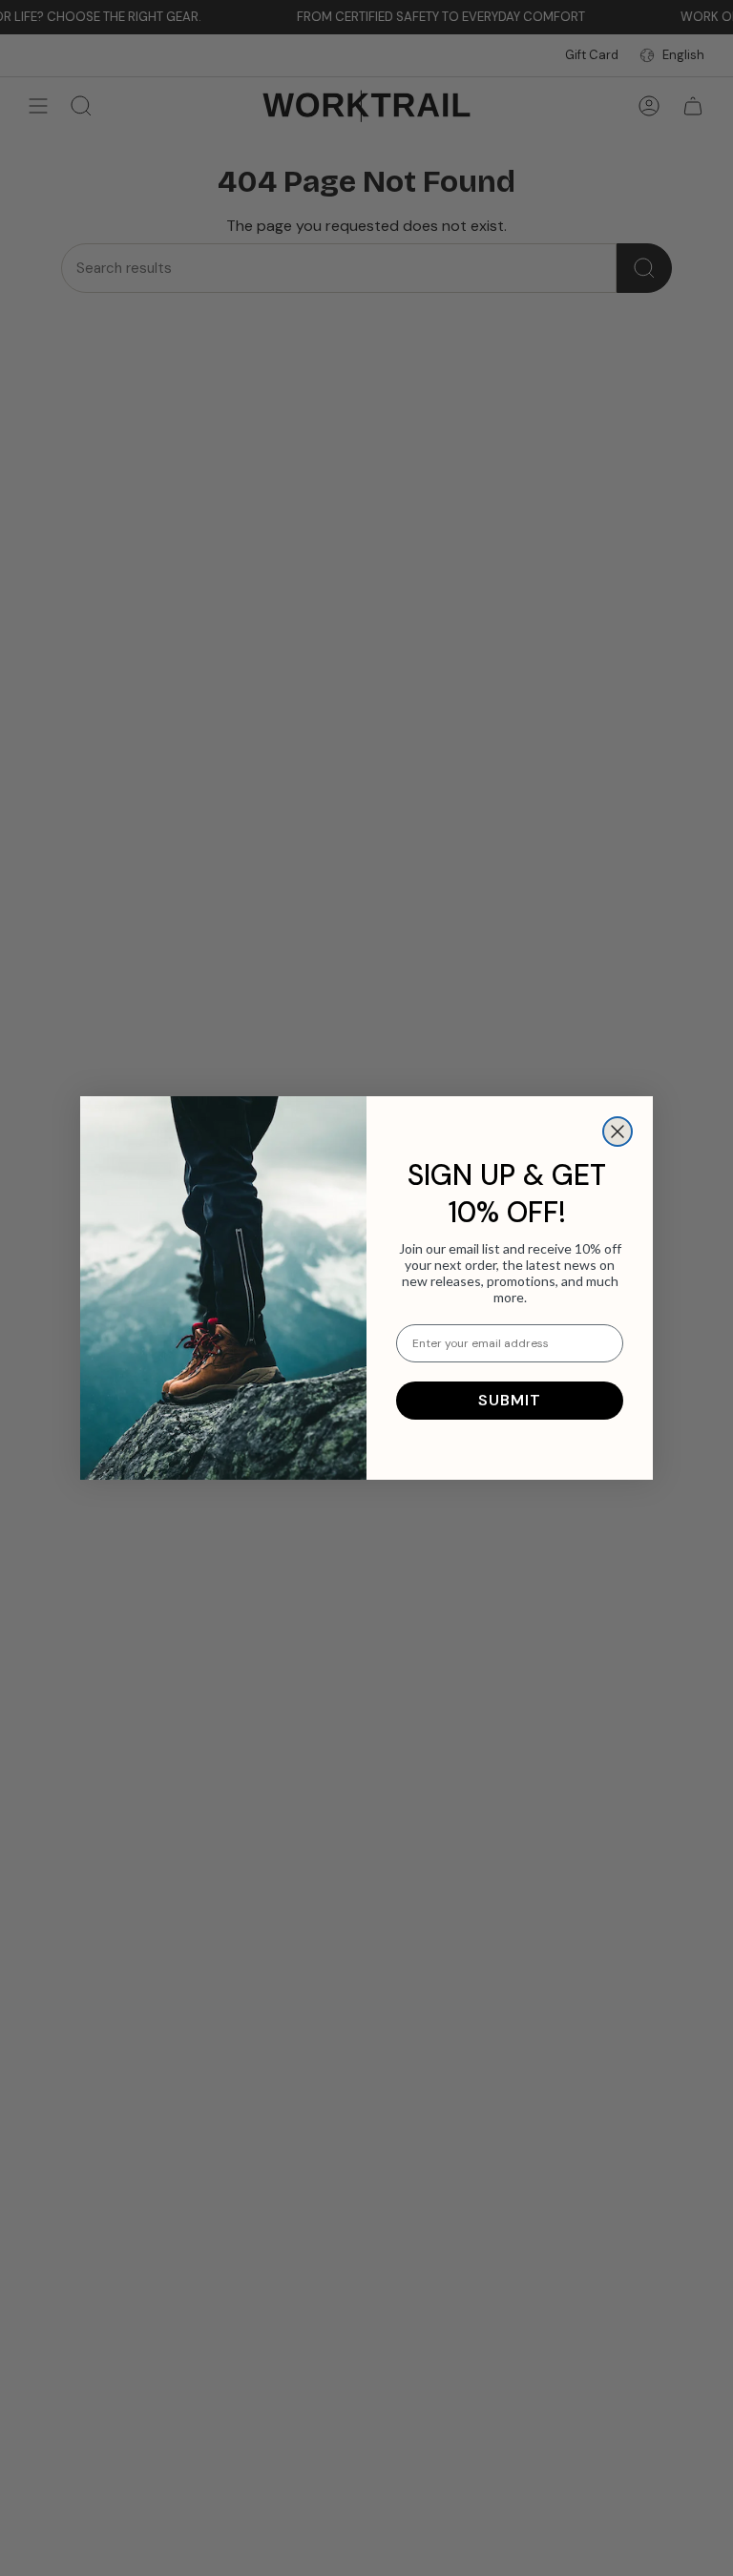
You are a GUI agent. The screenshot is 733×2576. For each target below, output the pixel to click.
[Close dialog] (618, 1132)
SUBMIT (510, 1400)
